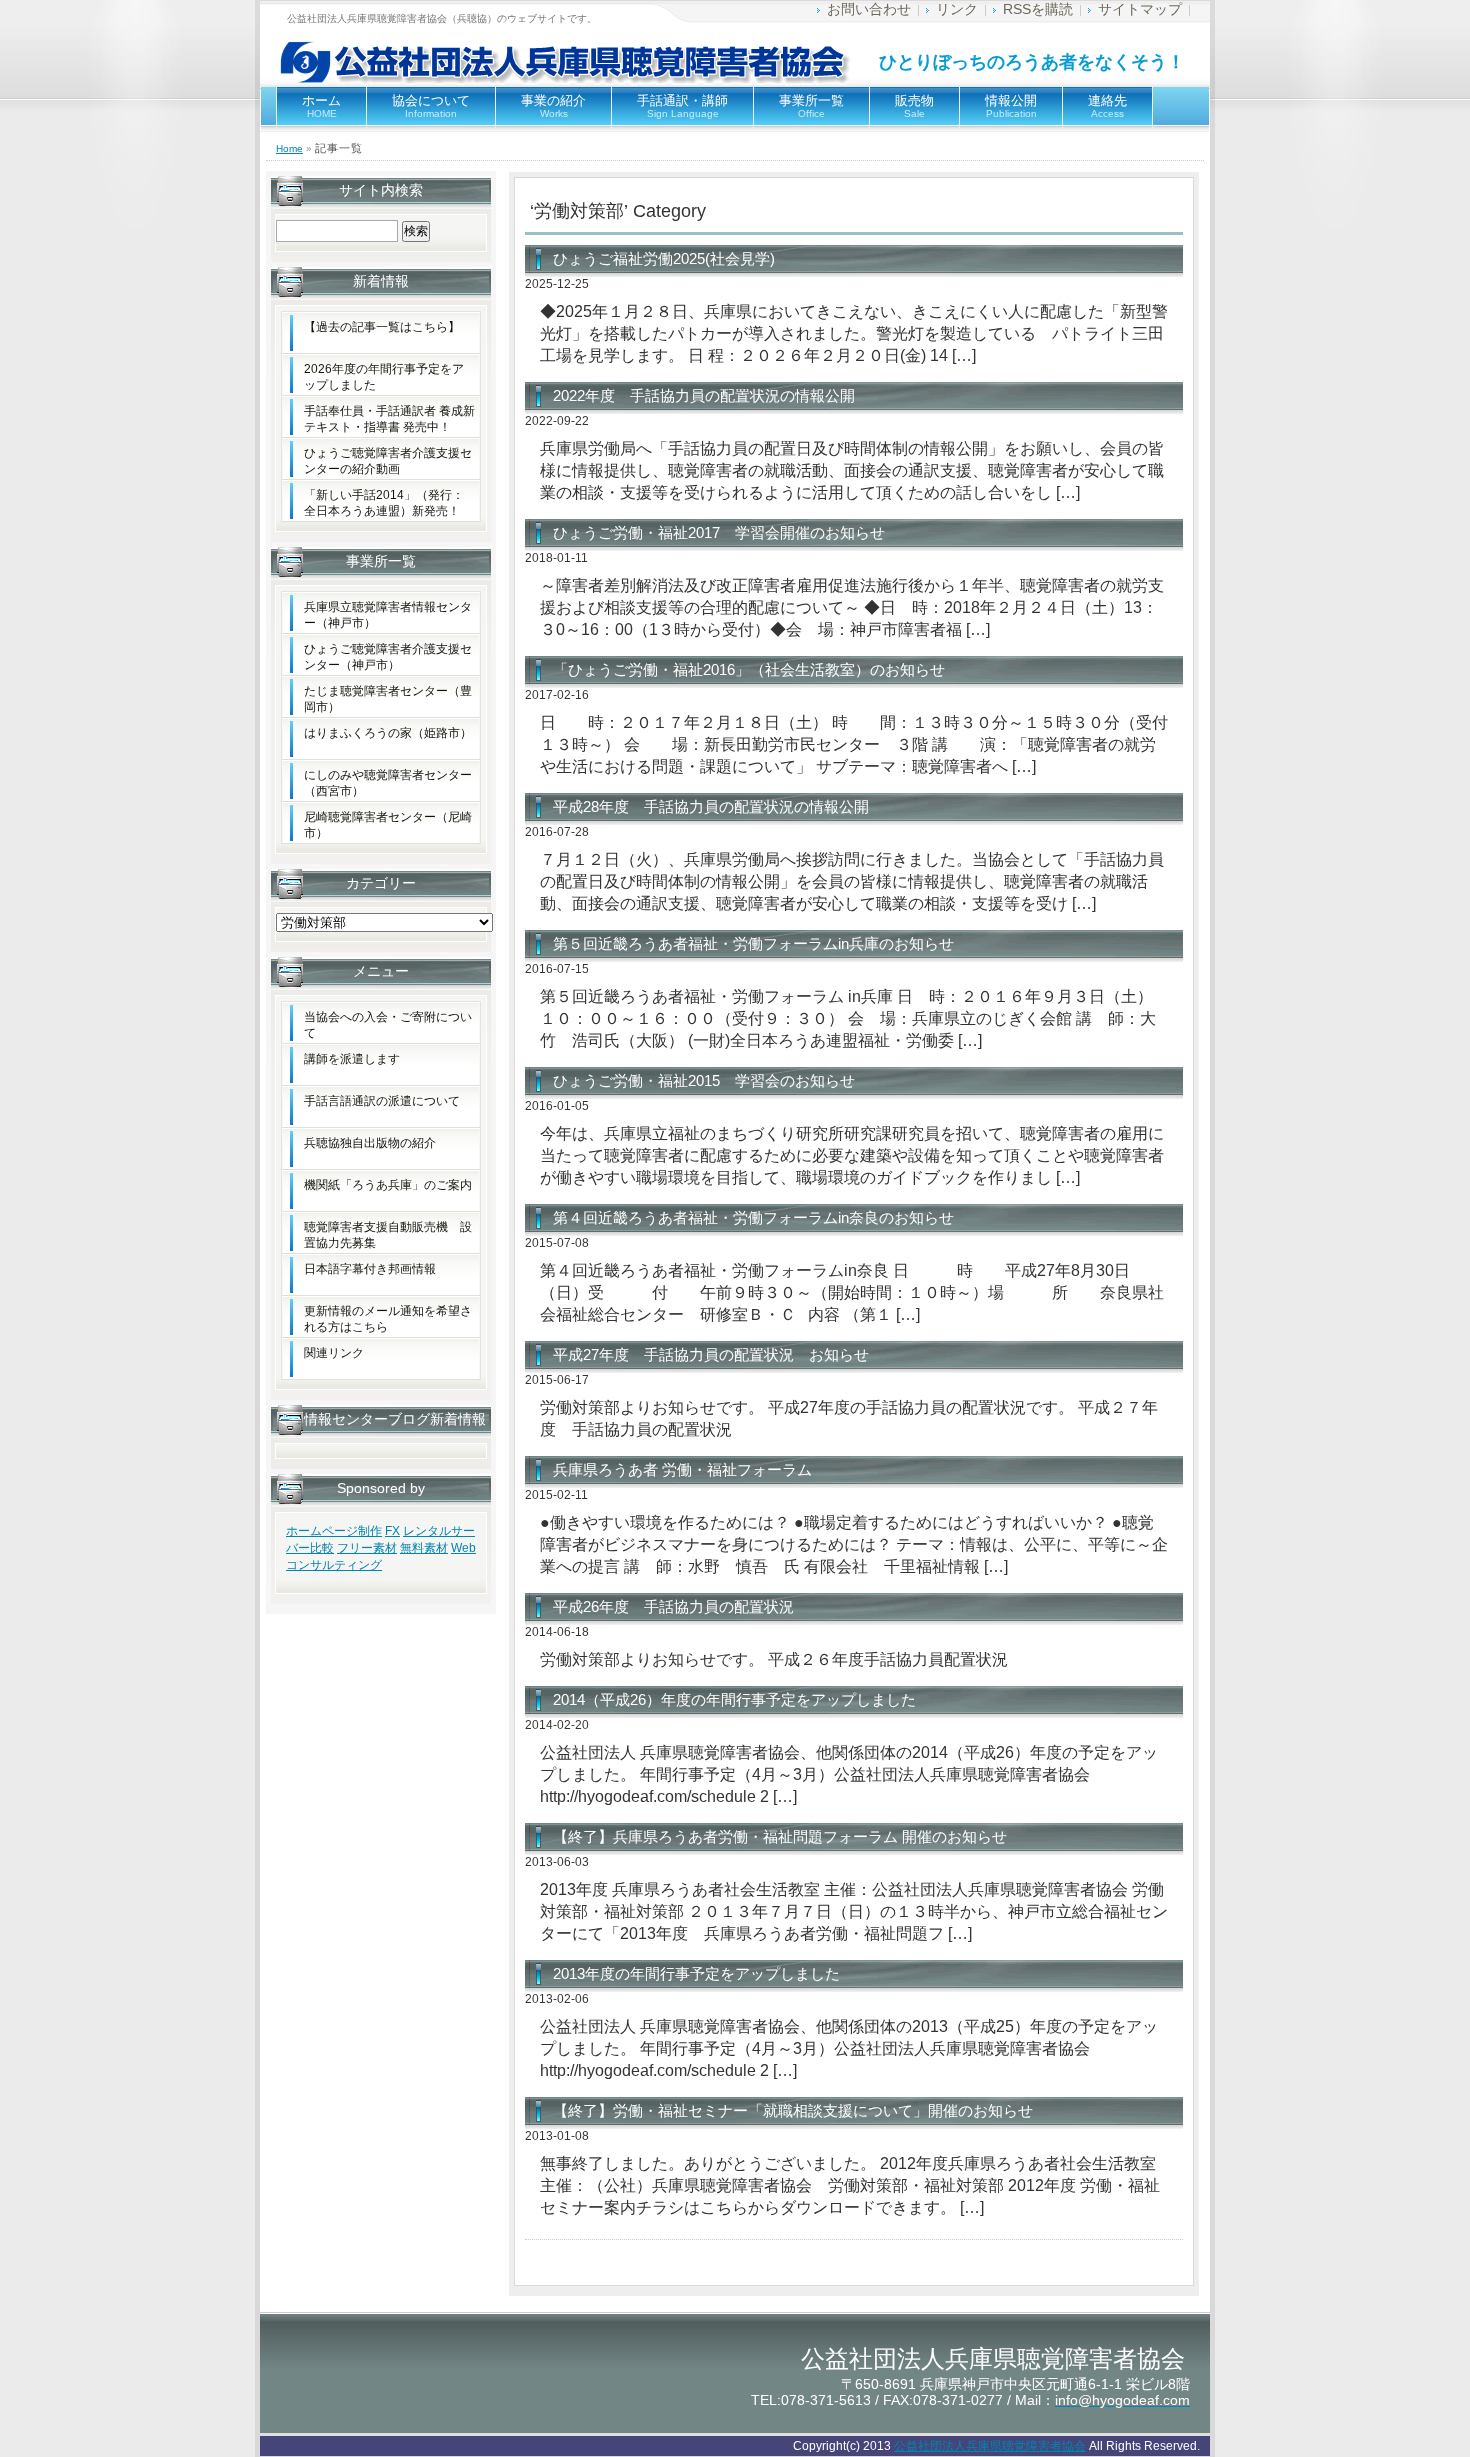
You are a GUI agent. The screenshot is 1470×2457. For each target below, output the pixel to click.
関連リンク (334, 1353)
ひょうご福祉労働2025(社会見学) (664, 258)
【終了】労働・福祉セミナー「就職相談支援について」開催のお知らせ (793, 2110)
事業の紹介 (553, 106)
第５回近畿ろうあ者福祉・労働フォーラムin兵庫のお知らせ (753, 943)
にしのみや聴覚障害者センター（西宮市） (388, 783)
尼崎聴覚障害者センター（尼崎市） (388, 825)
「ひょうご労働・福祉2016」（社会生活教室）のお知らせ (749, 669)
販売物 (914, 106)
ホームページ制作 (334, 1531)
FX (392, 1531)
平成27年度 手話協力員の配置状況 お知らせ (711, 1354)
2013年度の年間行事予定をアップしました (696, 1973)
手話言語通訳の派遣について (382, 1101)
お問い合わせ (869, 9)
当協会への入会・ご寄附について (388, 1025)
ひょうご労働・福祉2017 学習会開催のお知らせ (719, 532)
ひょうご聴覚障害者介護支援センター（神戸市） (388, 657)
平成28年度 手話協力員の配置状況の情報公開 (711, 806)
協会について (431, 106)
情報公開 (1011, 106)
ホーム (321, 106)
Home (289, 148)
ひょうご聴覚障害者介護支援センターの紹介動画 (388, 461)
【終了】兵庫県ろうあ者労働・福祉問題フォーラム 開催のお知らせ (780, 1836)
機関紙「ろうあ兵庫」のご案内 (388, 1185)
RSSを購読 (1038, 9)
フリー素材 (367, 1548)
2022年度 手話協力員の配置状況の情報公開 (704, 395)
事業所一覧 (811, 106)
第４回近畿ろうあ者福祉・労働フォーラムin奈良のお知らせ (753, 1217)
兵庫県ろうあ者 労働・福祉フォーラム (682, 1469)
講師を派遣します (352, 1059)
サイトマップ (1140, 9)
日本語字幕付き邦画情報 (370, 1269)
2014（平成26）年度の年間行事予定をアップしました (734, 1699)
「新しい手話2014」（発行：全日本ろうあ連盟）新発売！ (384, 503)
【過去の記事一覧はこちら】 (382, 327)
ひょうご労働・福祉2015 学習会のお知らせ (704, 1080)
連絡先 (1107, 106)
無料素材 (424, 1548)
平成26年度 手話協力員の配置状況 (673, 1606)
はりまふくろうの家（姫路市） (388, 733)
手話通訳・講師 (682, 106)
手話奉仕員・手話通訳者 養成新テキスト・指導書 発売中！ (389, 419)
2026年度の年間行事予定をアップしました (384, 377)
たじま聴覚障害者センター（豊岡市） (388, 699)
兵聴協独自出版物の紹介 (370, 1143)
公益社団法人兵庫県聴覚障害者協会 (990, 2446)
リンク (957, 9)
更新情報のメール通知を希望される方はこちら (388, 1319)
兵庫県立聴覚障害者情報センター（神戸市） (388, 615)
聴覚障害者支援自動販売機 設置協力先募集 (388, 1235)
